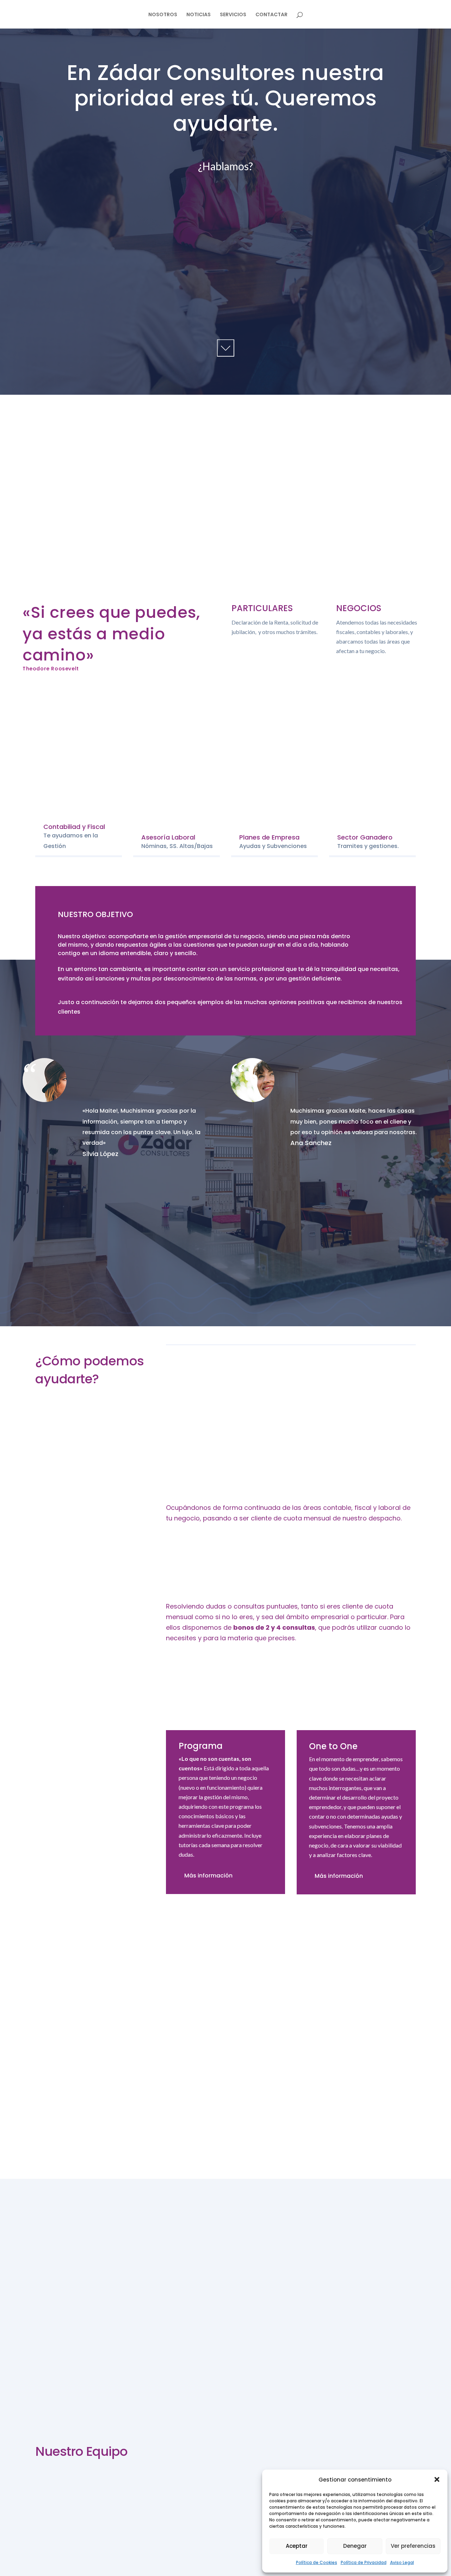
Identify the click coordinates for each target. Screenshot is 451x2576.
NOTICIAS (199, 15)
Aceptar (297, 2546)
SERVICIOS (233, 15)
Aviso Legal (402, 2562)
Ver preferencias (413, 2546)
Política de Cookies (317, 2562)
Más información (208, 1876)
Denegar (355, 2546)
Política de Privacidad (364, 2562)
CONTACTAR (271, 15)
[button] (437, 2479)
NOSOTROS (163, 15)
